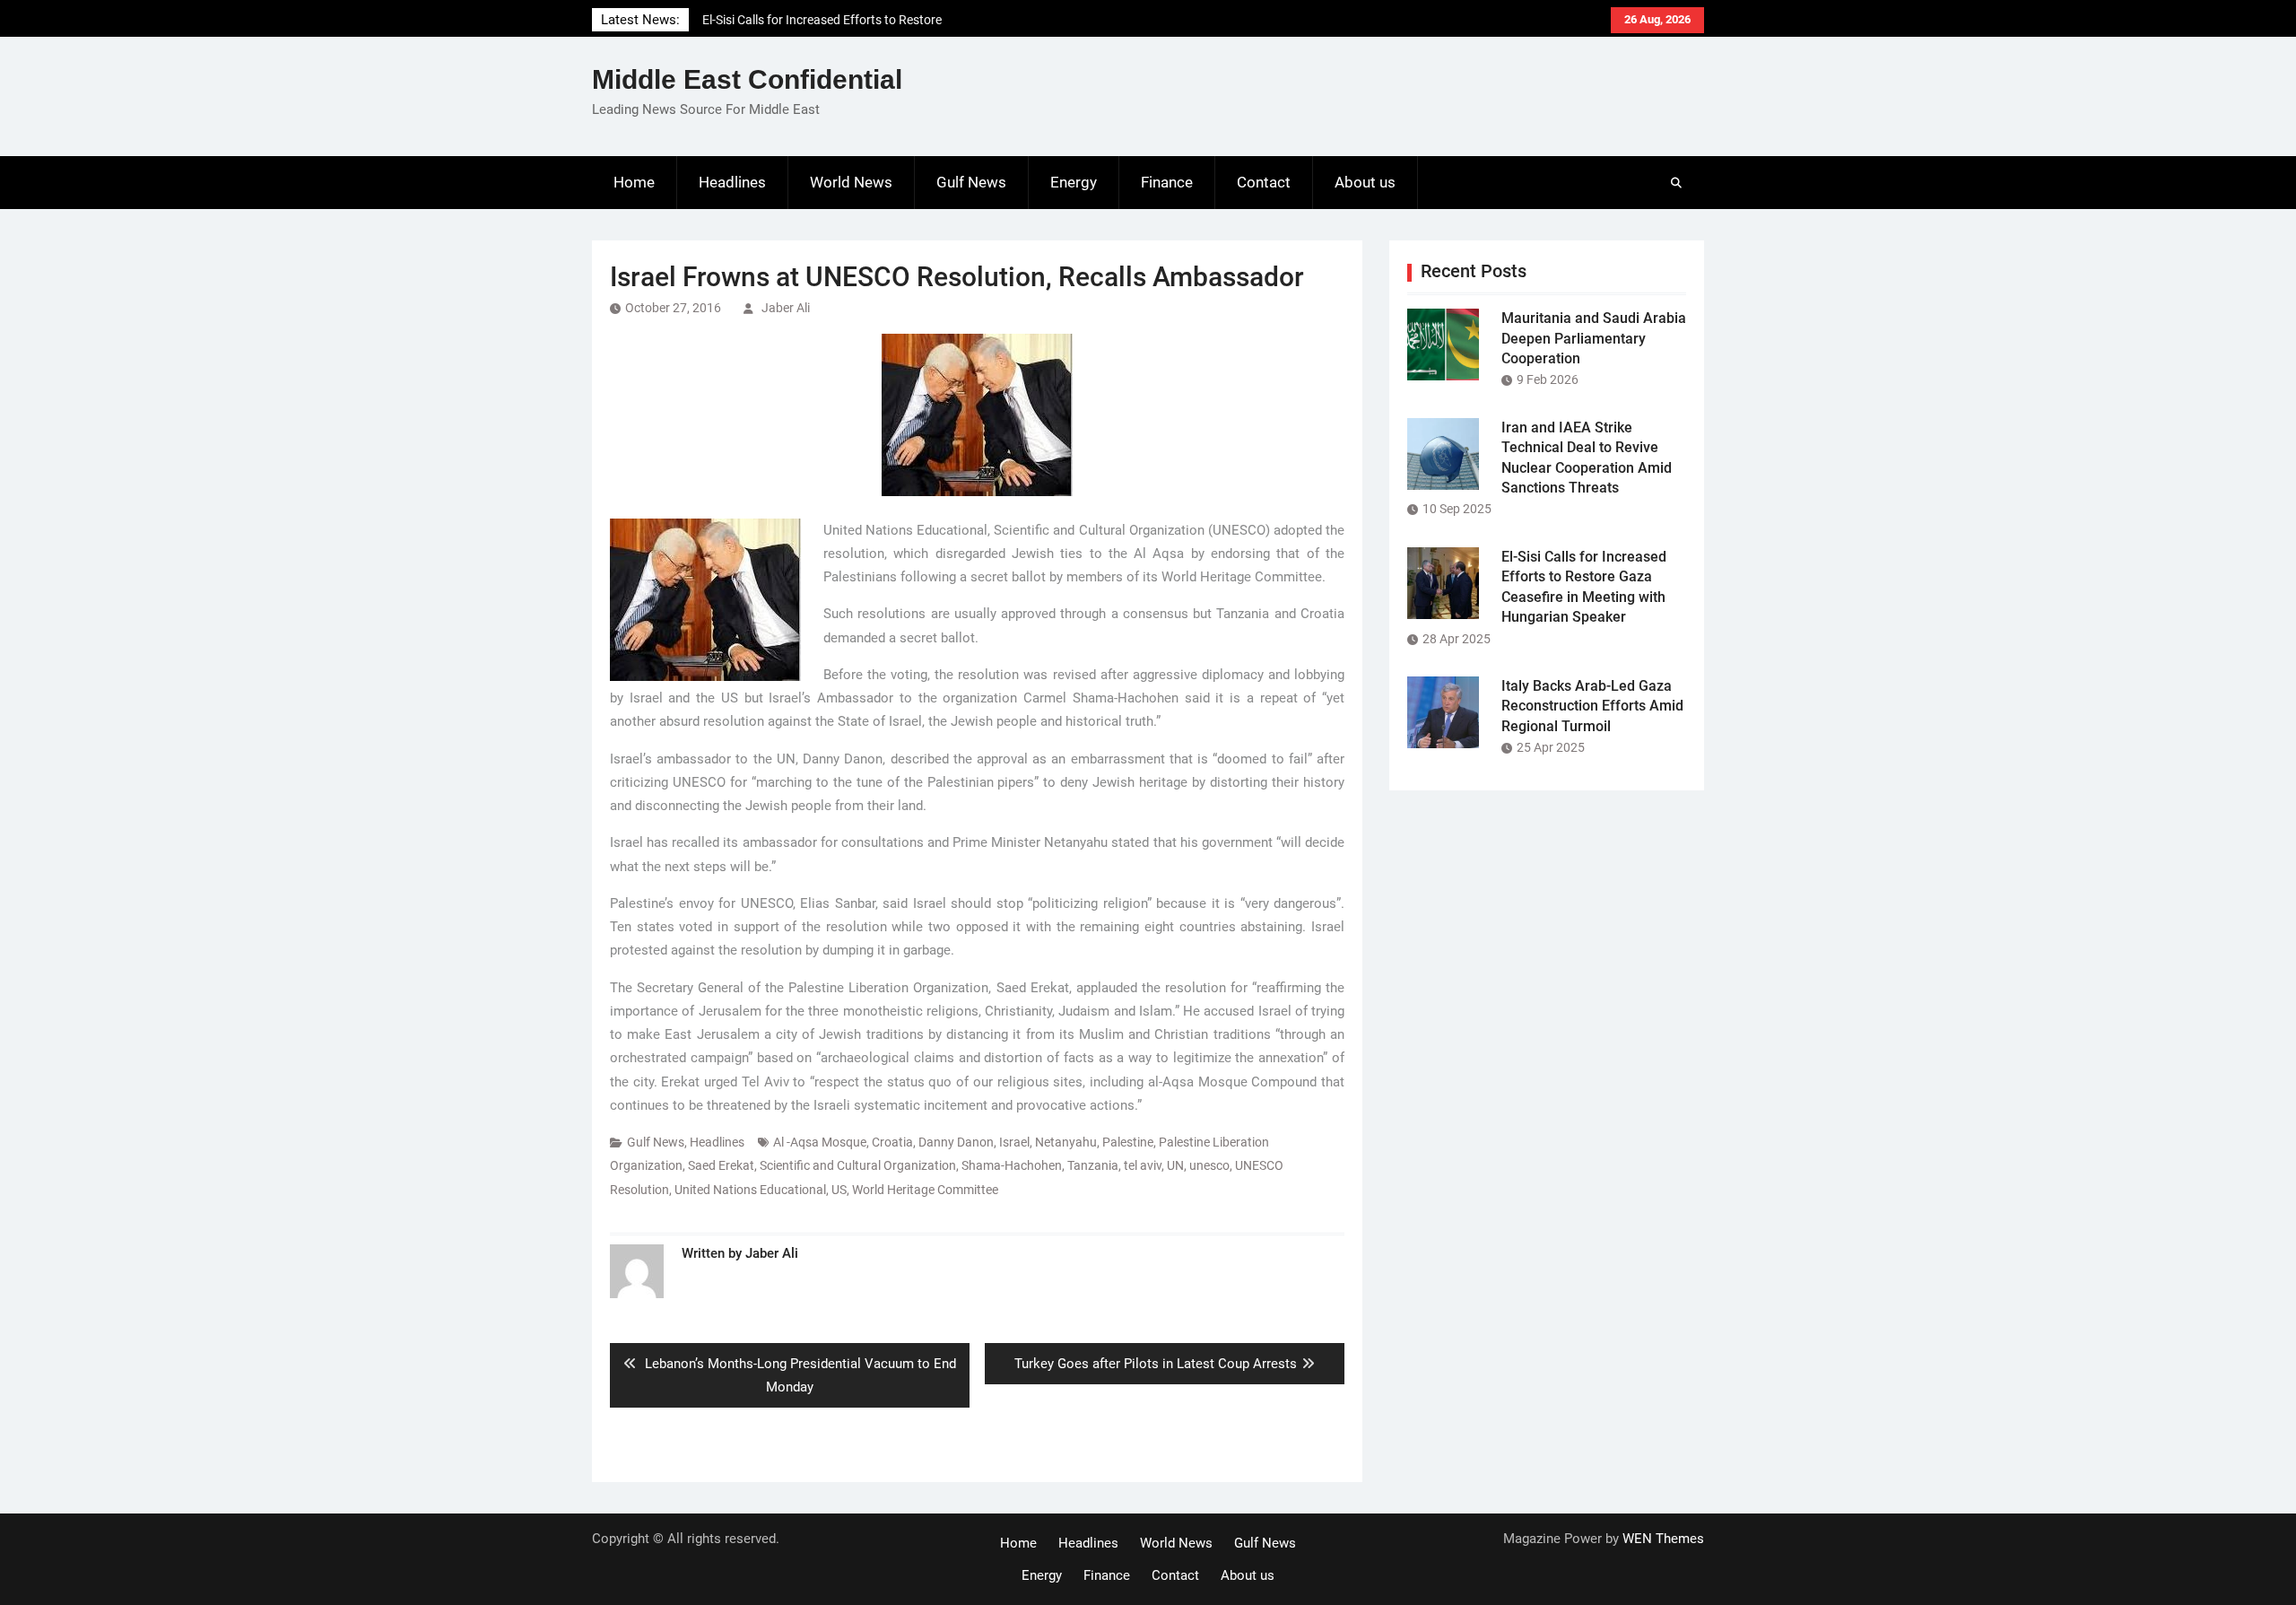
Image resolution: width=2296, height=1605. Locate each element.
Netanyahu (1066, 1142)
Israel (1014, 1142)
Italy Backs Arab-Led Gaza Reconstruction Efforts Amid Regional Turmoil (1592, 706)
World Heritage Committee (925, 1190)
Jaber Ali (786, 308)
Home (634, 182)
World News (851, 182)
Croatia (892, 1142)
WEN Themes (1663, 1539)
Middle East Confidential (747, 79)
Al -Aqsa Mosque (820, 1142)
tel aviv (1143, 1165)
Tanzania (1093, 1165)
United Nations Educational (750, 1190)
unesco (1209, 1165)
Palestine (1128, 1142)
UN (1175, 1165)
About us (1365, 182)
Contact (1264, 182)
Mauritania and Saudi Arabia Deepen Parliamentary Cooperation (1594, 338)
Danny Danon (956, 1142)
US (839, 1190)
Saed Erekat (721, 1165)
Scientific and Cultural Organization (858, 1165)
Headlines (732, 182)
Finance (1167, 182)
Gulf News (971, 182)
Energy (1074, 182)
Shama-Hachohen (1012, 1165)
